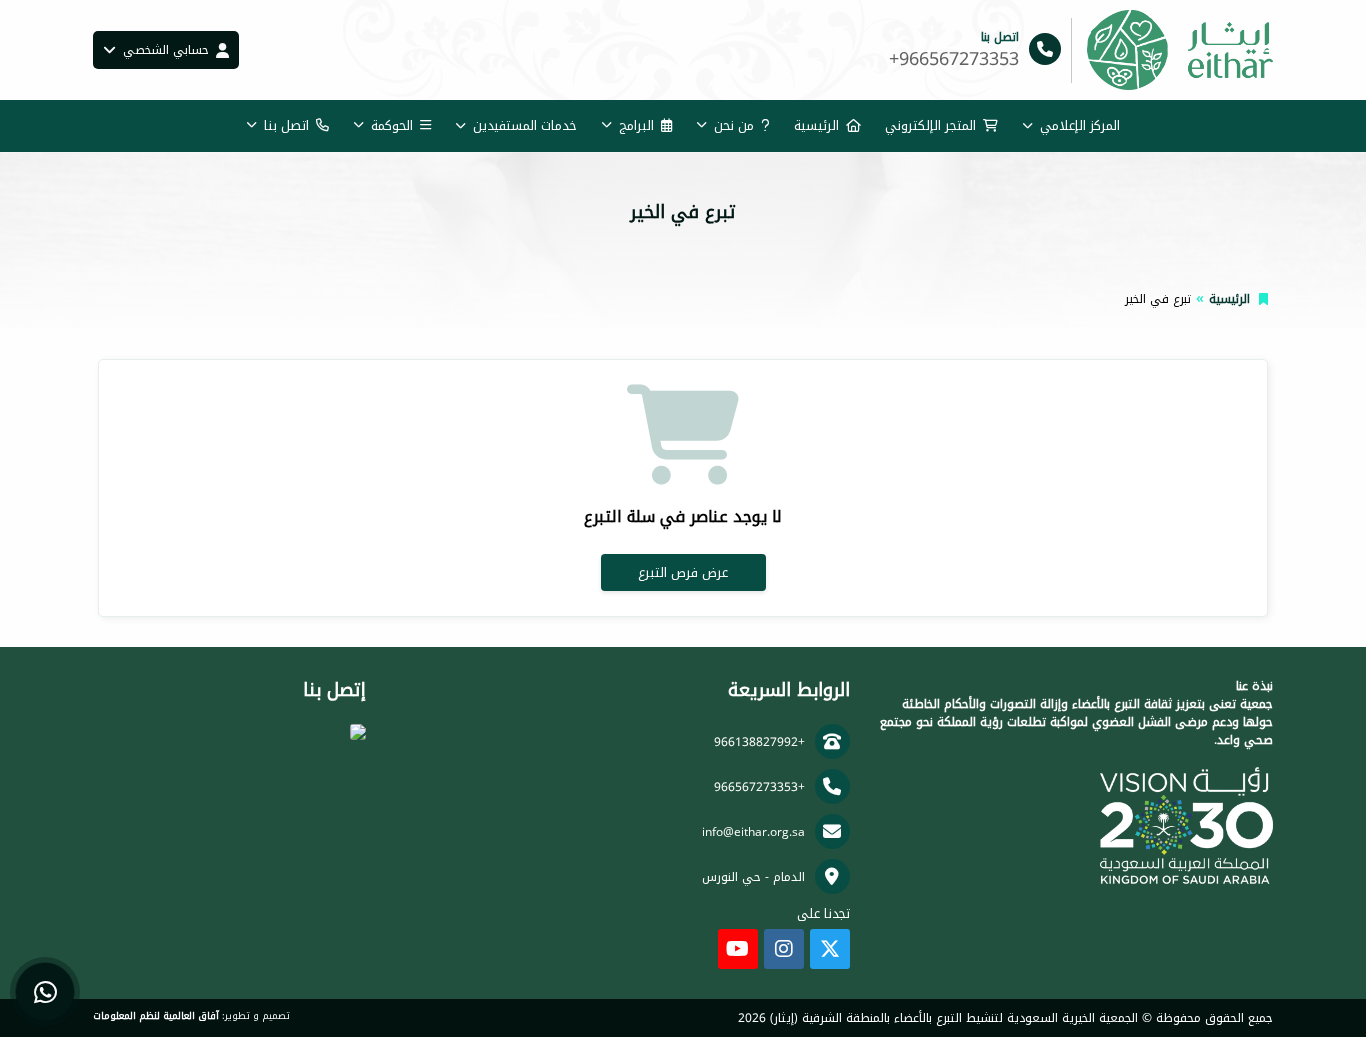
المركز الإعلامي (1080, 125)
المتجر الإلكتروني (930, 125)
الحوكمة (392, 125)
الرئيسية (816, 125)
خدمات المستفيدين (525, 125)
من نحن (734, 125)
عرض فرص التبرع (683, 572)
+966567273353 (759, 787)
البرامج (636, 125)
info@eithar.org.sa (753, 832)
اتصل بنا (286, 125)
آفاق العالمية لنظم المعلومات (156, 1016)
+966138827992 (759, 742)
